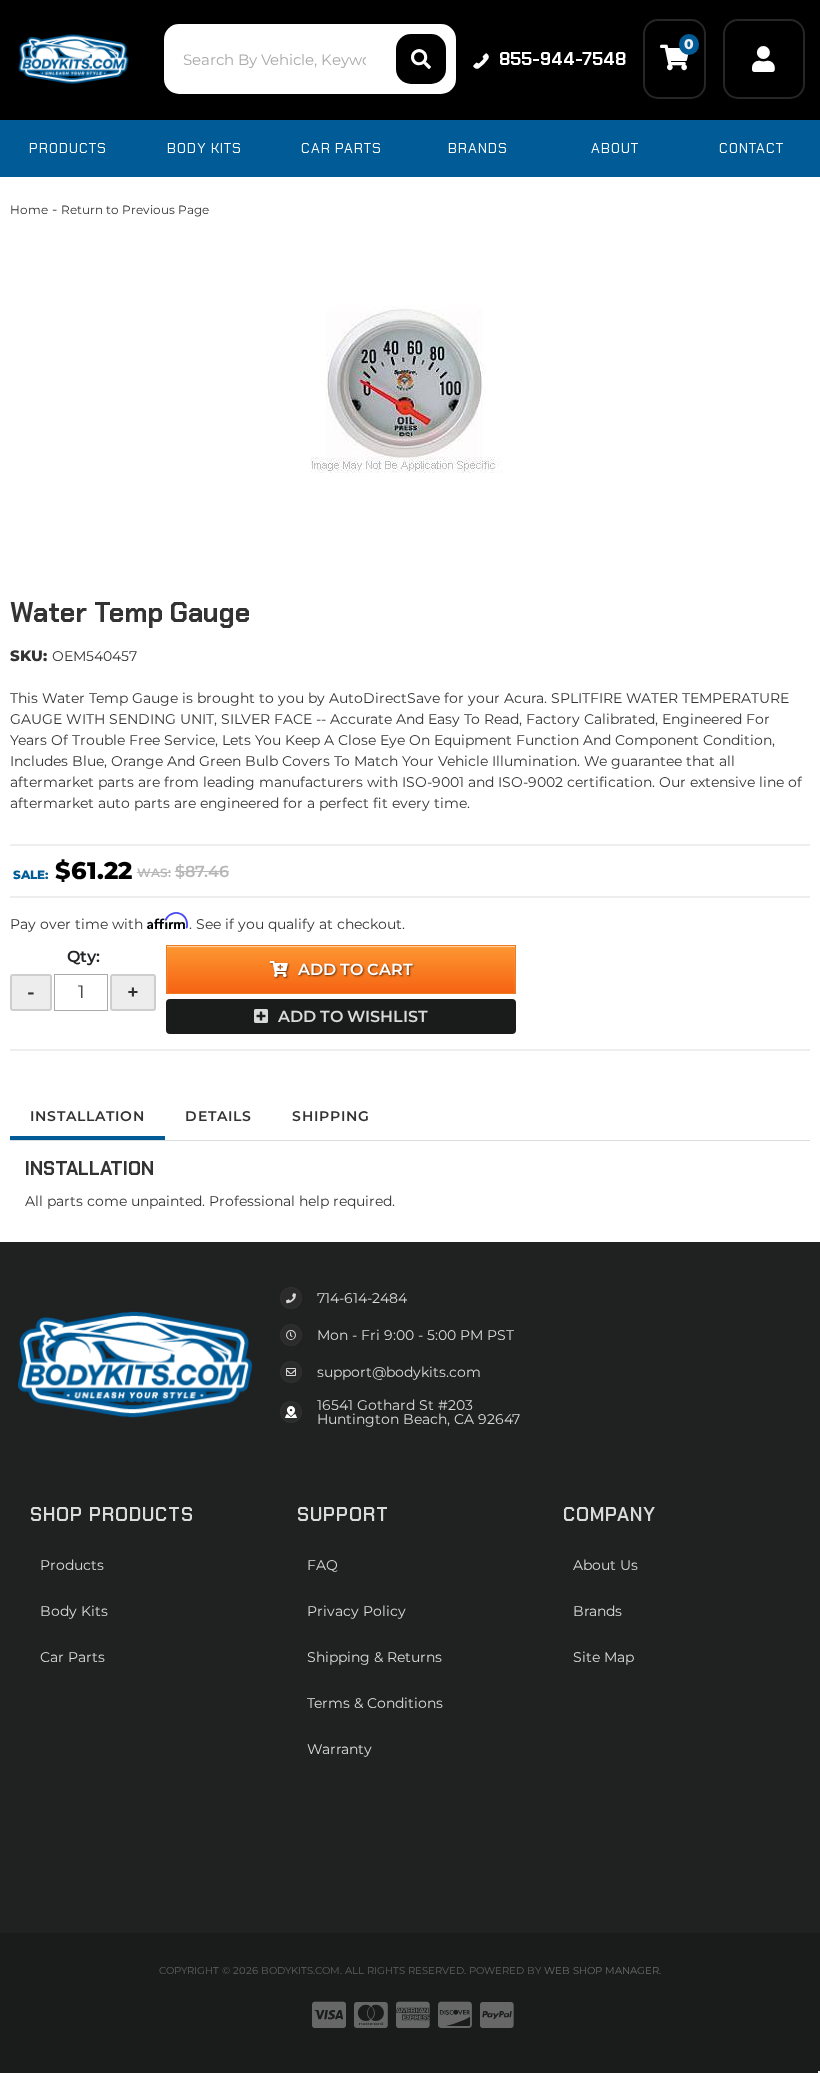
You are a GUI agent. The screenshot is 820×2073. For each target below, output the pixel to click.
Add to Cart (355, 969)
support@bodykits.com (399, 1372)
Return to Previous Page (135, 209)
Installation (87, 1116)
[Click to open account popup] (764, 59)
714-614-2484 (362, 1298)
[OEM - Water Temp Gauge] (410, 390)
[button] (310, 59)
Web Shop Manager (601, 1970)
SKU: (28, 655)
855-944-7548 (562, 59)
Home (29, 209)
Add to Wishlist (353, 1016)
